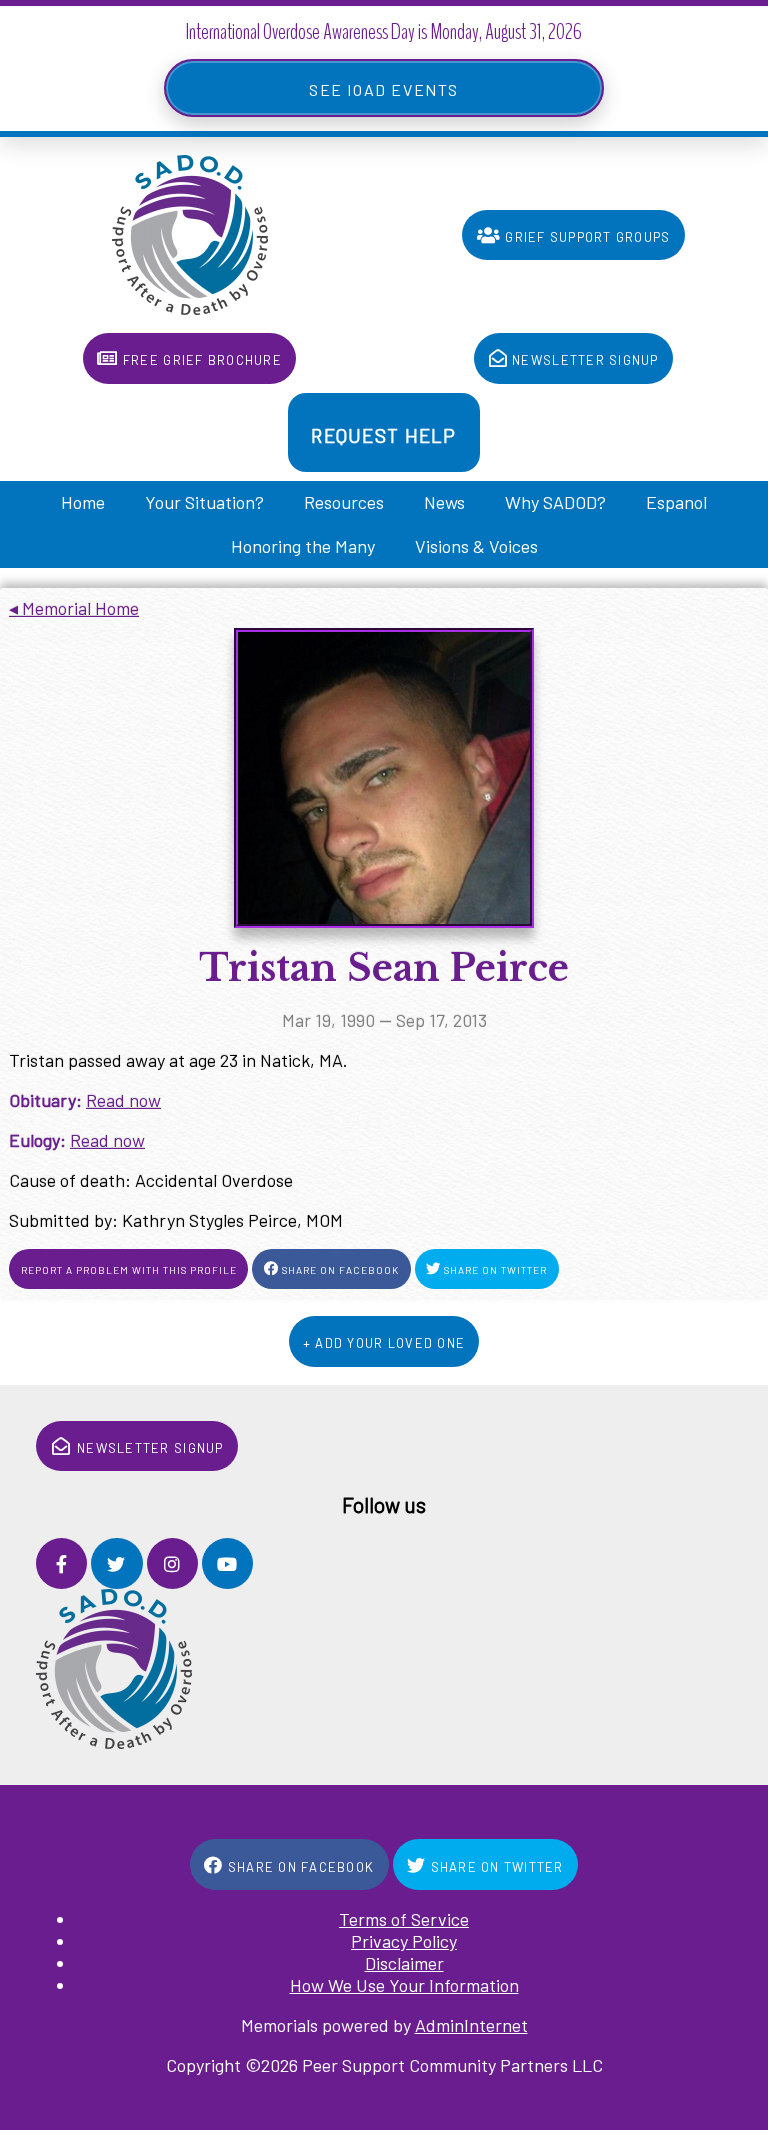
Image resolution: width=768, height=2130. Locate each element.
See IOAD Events (384, 87)
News (444, 502)
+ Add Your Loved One (384, 1341)
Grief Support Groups (585, 235)
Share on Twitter (494, 1268)
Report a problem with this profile (129, 1268)
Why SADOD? (555, 502)
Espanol (676, 502)
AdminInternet (471, 2025)
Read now (123, 1100)
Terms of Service (404, 1919)
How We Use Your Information (404, 1985)
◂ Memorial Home (74, 608)
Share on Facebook (339, 1268)
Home (83, 502)
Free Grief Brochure (200, 358)
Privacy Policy (404, 1941)
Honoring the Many (303, 546)
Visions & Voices (476, 546)
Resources (344, 502)
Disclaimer (404, 1963)
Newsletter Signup (583, 358)
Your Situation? (204, 502)
